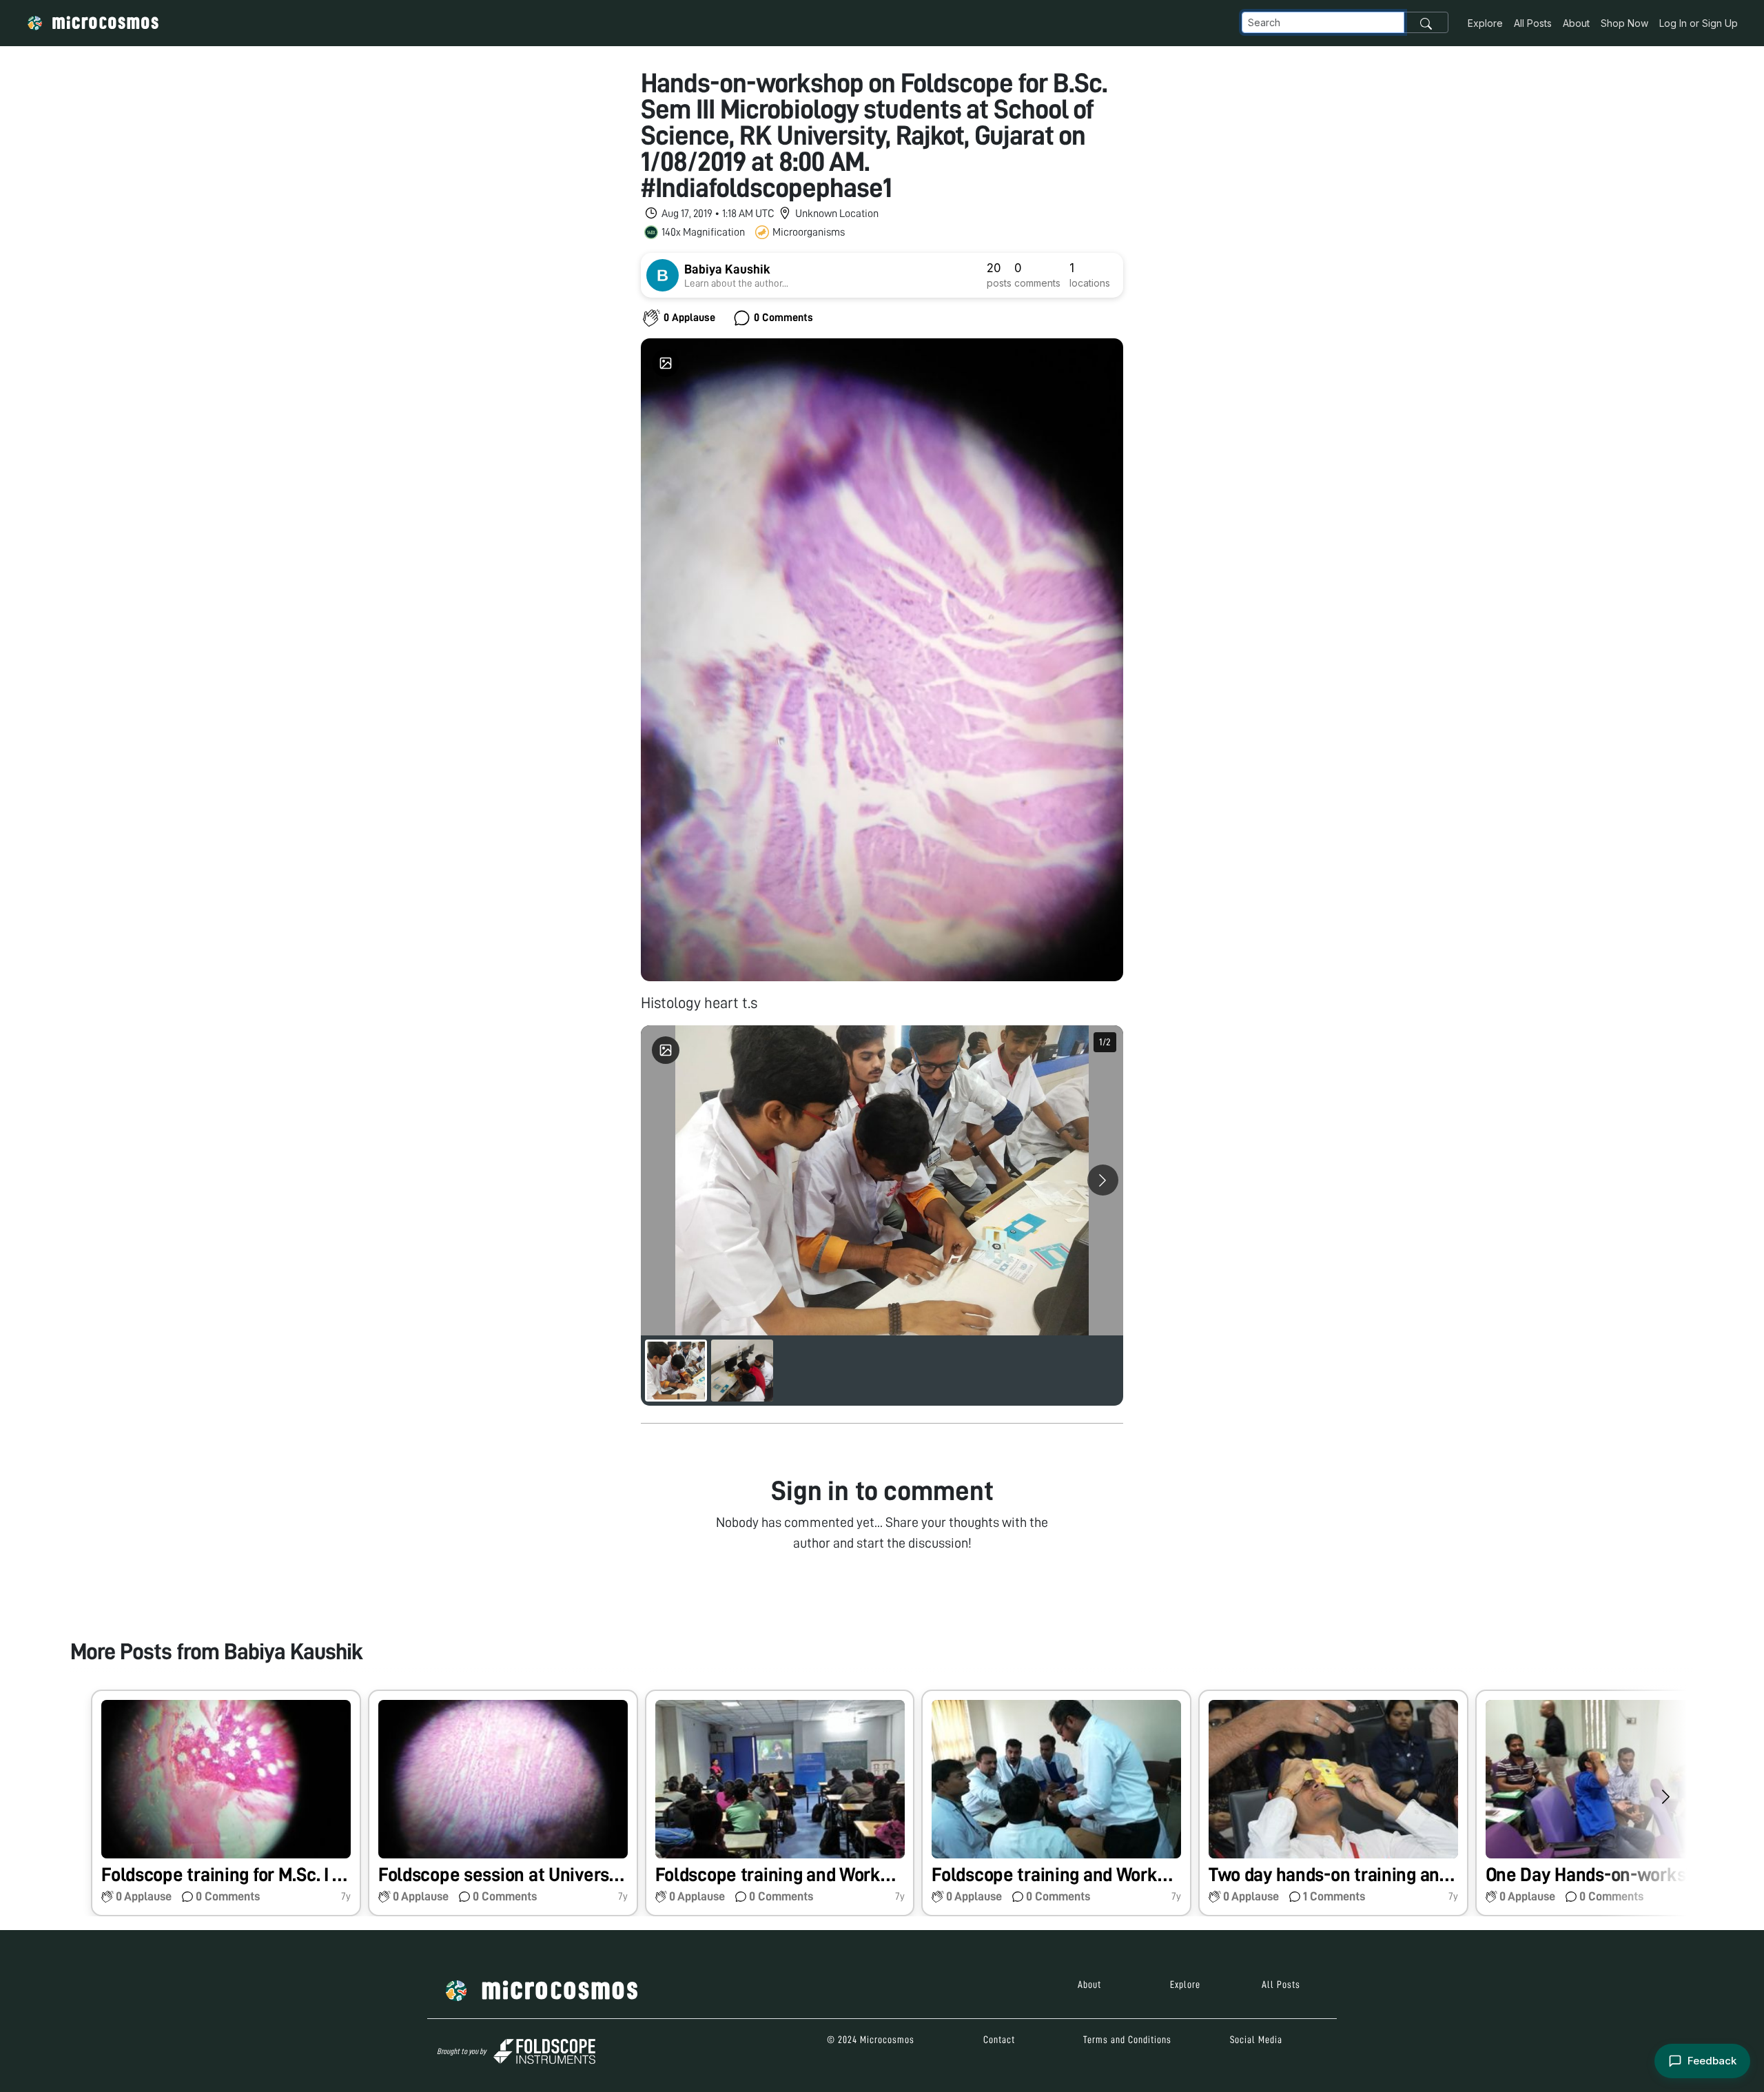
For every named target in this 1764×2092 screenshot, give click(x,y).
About (1576, 23)
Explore (1485, 23)
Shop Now (1624, 23)
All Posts (1533, 23)
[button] (226, 1803)
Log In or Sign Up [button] (1699, 23)
